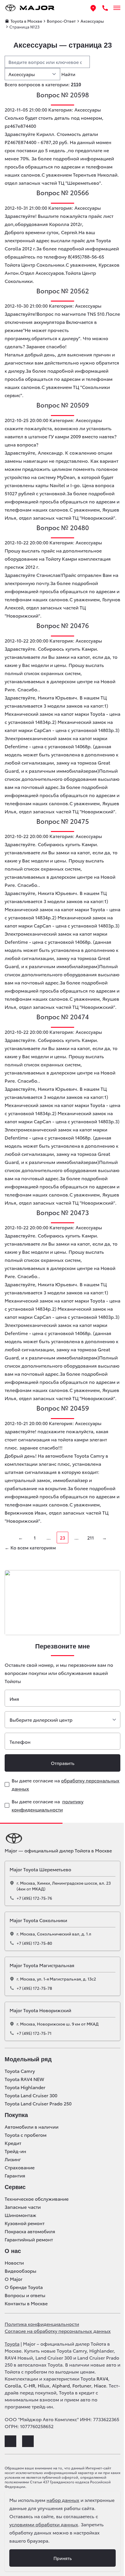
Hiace (100, 2385)
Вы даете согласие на (66, 1784)
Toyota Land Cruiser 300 (31, 2095)
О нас (13, 2251)
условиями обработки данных (44, 2524)
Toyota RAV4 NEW (24, 2079)
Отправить (63, 1763)
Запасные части (23, 2207)
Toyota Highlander (25, 2087)
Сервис (15, 2187)
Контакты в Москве (26, 2303)
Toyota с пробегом (26, 2135)
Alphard (61, 2385)
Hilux (44, 2385)
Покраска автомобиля (30, 2231)
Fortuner (82, 2385)
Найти (68, 74)
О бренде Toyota (24, 2287)
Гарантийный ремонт (29, 2239)
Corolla (13, 2385)
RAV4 (102, 2378)
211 (91, 1537)
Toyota (12, 2343)
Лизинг (13, 2159)
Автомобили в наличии (32, 2127)
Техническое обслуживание (37, 2199)
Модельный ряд (28, 2059)
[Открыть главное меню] (117, 8)
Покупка (16, 2115)
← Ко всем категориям (30, 1547)
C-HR (29, 2385)
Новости (14, 2263)
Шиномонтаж (20, 2215)
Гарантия (15, 2175)
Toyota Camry (20, 2071)
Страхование (20, 2167)
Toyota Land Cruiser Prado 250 (38, 2103)
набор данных (63, 2500)
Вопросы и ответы (25, 2295)
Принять (63, 2558)
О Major (14, 2279)
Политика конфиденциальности (42, 2324)
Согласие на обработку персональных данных (58, 2331)
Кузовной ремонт (25, 2223)
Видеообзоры (20, 2271)
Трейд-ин (15, 2151)
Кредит (13, 2143)
